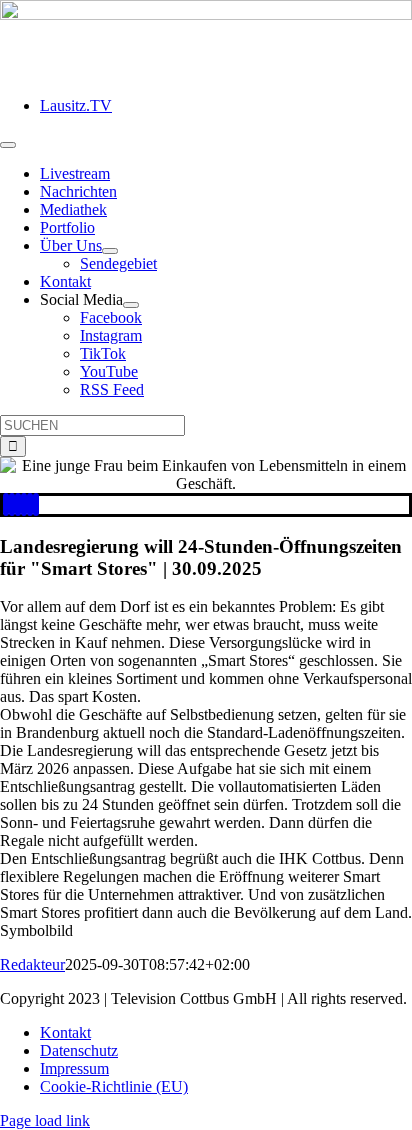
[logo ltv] (206, 14)
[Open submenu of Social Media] (131, 305)
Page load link (45, 1120)
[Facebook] (6, 504)
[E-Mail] (36, 504)
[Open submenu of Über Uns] (110, 251)
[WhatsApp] (24, 504)
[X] (12, 504)
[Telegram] (30, 504)
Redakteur (32, 964)
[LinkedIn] (18, 504)
